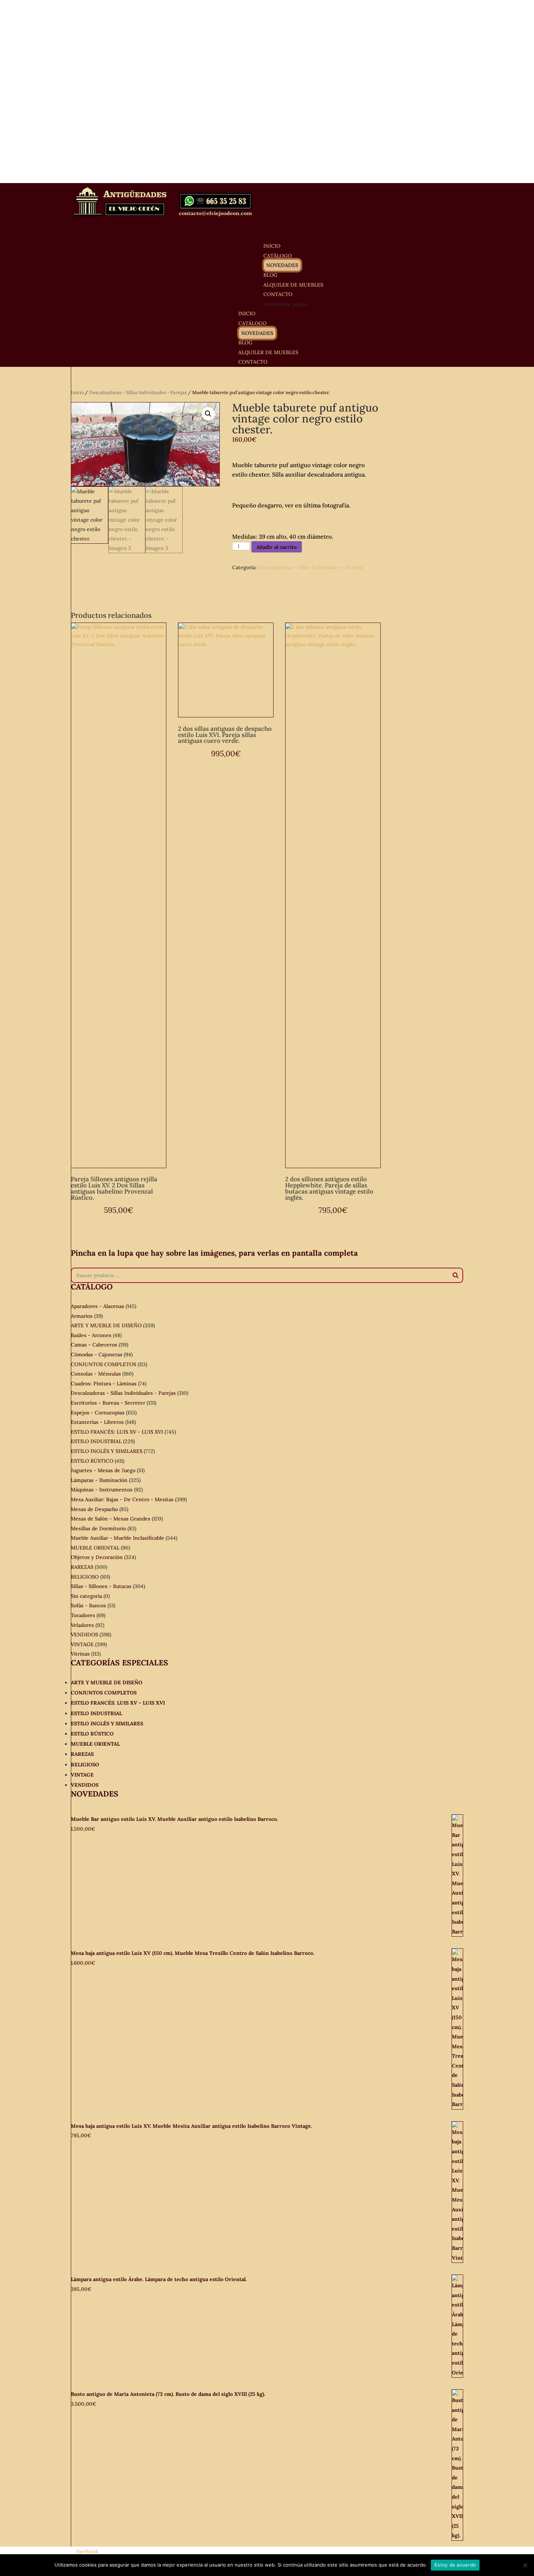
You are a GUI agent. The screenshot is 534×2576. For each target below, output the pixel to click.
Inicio (77, 392)
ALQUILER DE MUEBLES (293, 285)
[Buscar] (456, 1275)
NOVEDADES (282, 265)
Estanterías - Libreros (97, 1422)
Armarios (82, 1316)
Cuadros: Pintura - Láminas (104, 1384)
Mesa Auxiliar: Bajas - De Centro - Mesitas (122, 1499)
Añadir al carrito (277, 547)
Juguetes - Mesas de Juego (103, 1470)
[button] (208, 414)
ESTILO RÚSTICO (92, 1461)
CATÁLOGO (252, 323)
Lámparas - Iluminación (99, 1480)
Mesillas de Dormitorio (98, 1528)
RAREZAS (82, 1567)
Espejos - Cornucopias (98, 1413)
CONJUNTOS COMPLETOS (104, 1364)
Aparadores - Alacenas (98, 1306)
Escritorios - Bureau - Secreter (108, 1403)
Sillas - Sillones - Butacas (101, 1586)
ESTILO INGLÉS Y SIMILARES (107, 1451)
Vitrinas (80, 1654)
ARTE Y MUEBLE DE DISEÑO (106, 1325)
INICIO (247, 313)
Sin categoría (86, 1596)
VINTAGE (82, 1644)
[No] (525, 2565)
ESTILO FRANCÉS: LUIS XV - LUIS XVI (117, 1432)
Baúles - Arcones (91, 1335)
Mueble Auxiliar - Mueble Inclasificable (118, 1538)
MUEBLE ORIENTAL (95, 1548)
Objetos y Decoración (97, 1557)
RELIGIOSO (85, 1577)
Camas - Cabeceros (94, 1345)
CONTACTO (253, 362)
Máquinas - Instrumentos (102, 1490)
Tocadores (83, 1615)
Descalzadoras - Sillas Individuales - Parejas (138, 392)
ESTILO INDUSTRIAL (96, 1441)
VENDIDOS (84, 1635)
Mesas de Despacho (94, 1509)
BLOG (245, 343)
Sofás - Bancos (88, 1605)
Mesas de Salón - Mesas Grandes (111, 1519)
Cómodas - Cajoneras (97, 1354)
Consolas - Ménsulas (96, 1374)
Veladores (82, 1625)
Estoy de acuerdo (455, 2565)
